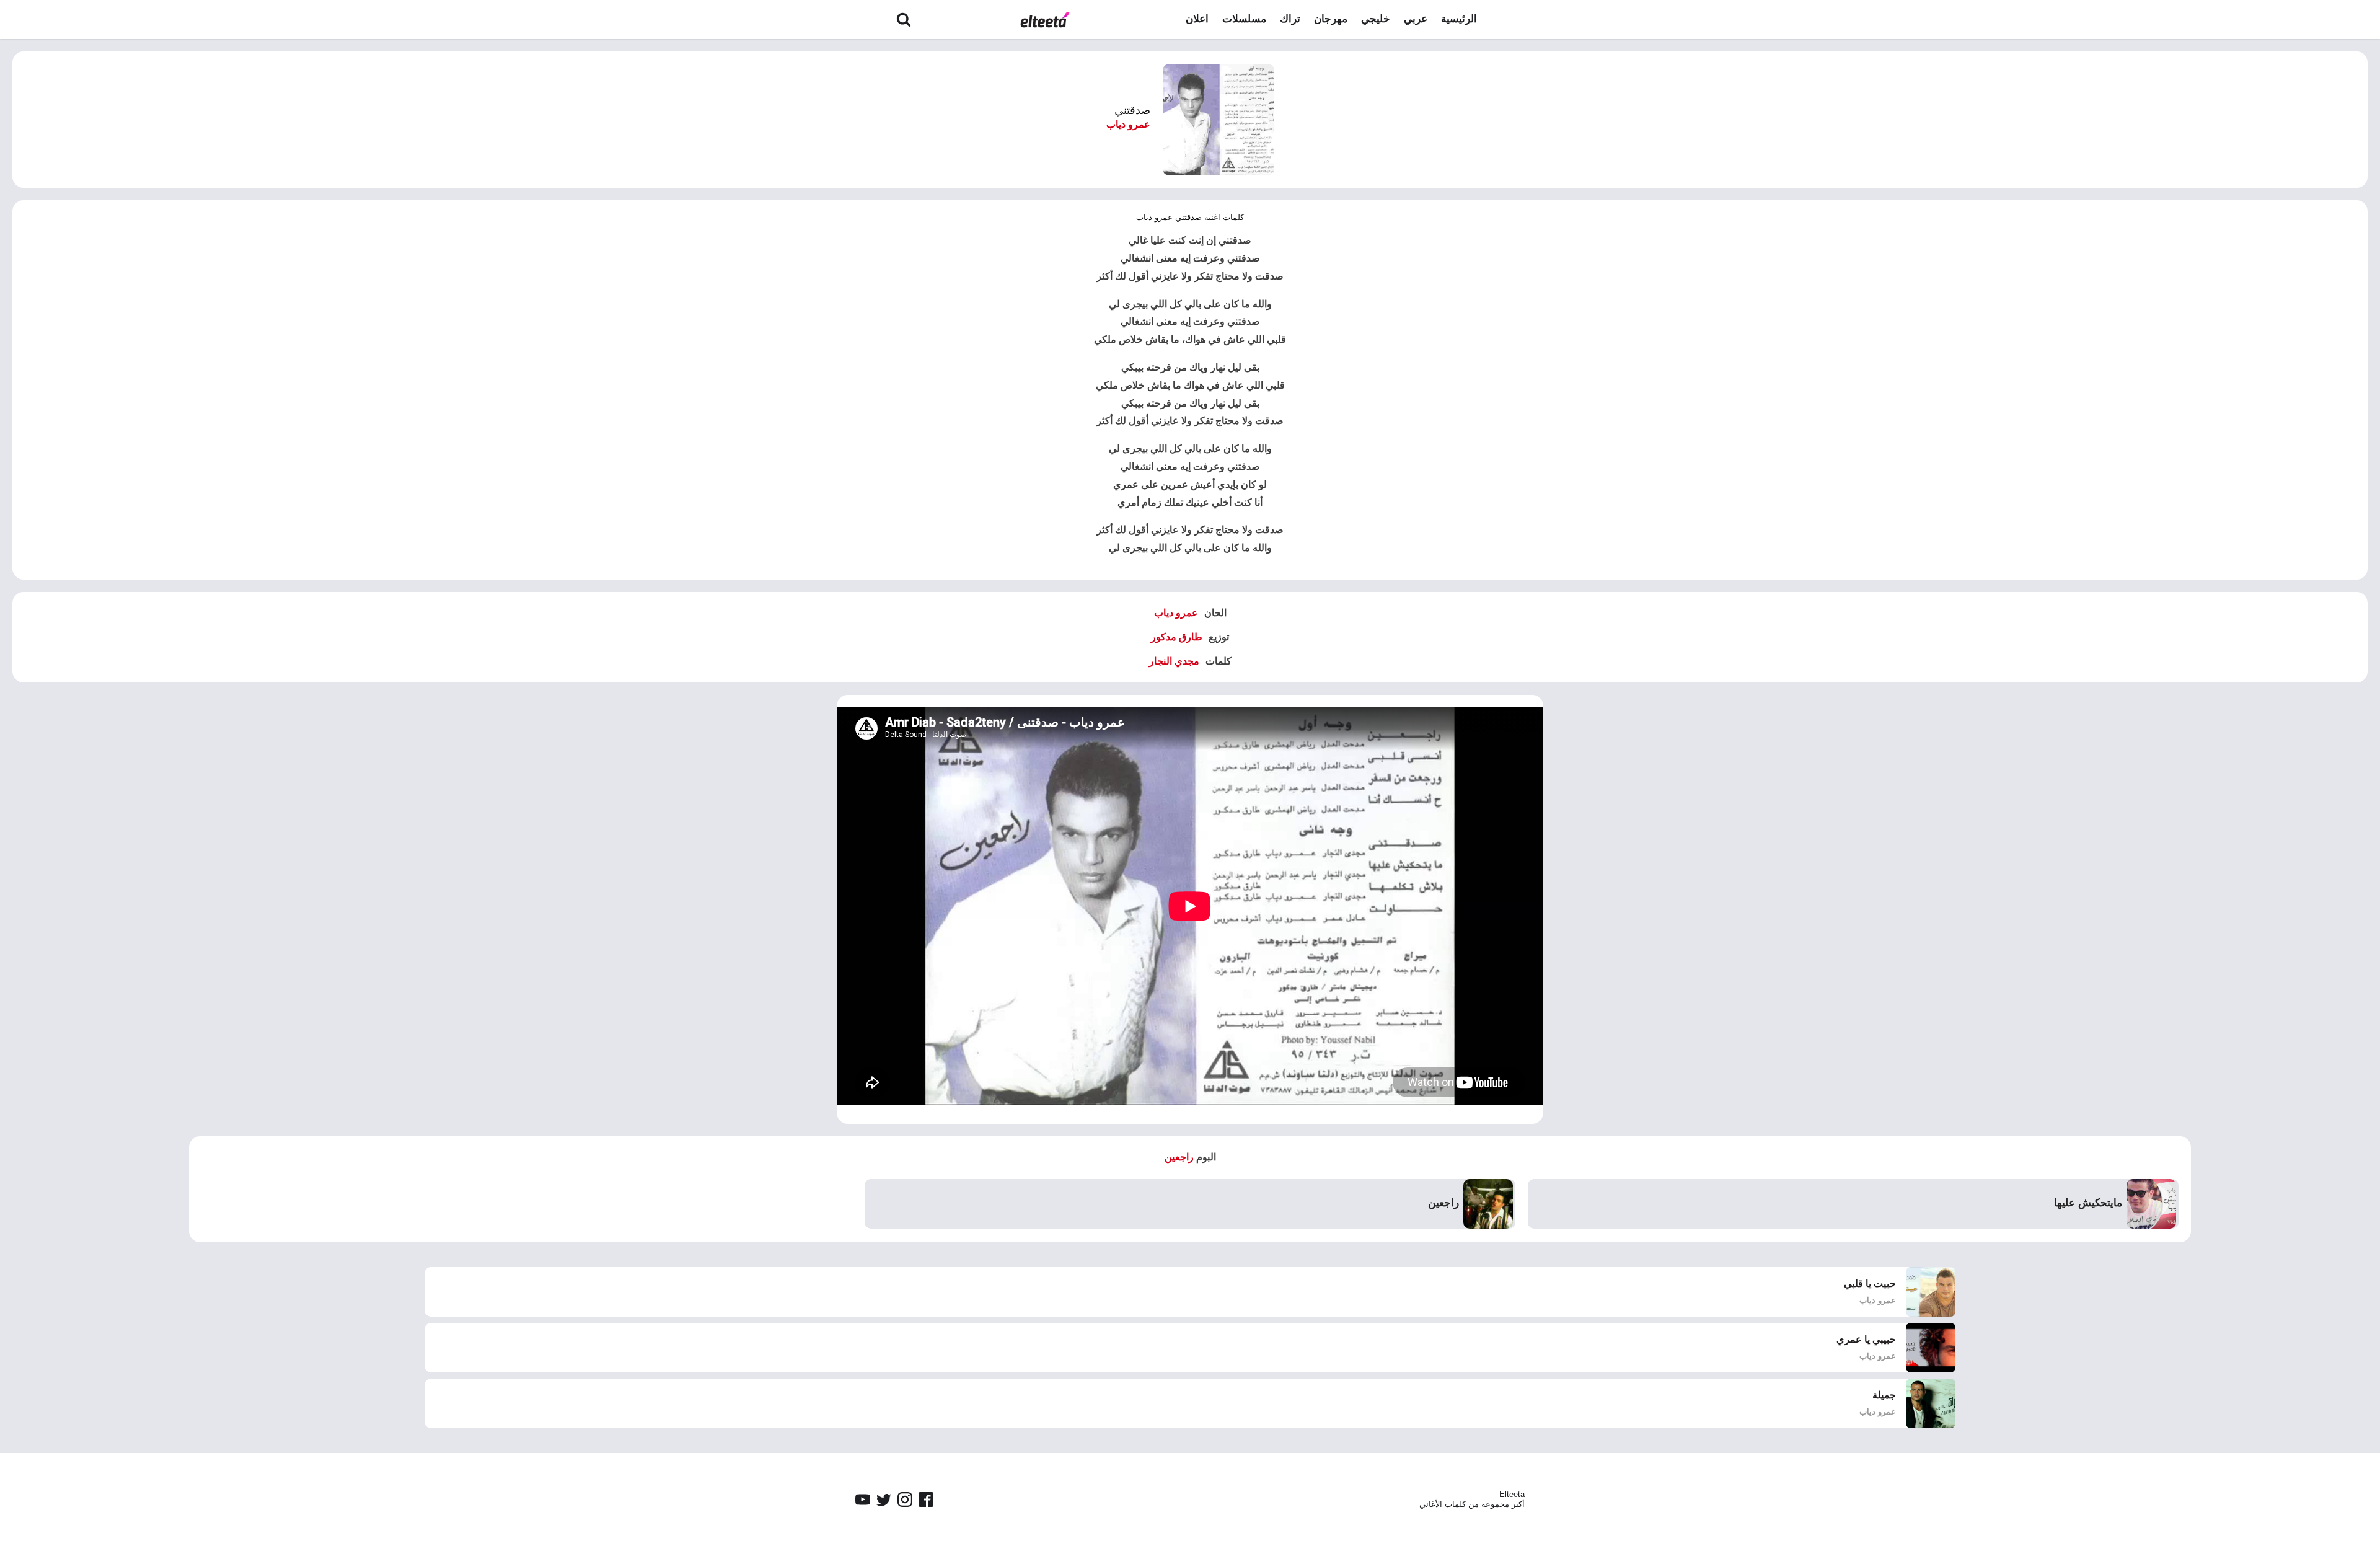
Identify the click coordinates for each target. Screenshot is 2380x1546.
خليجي (1376, 19)
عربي (1416, 19)
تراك (1290, 19)
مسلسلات (1244, 19)
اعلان (1197, 19)
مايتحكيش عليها (2088, 1203)
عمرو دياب (1128, 124)
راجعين (1179, 1157)
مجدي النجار (1174, 661)
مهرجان (1331, 19)
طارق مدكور (1177, 637)
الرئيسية (1459, 19)
